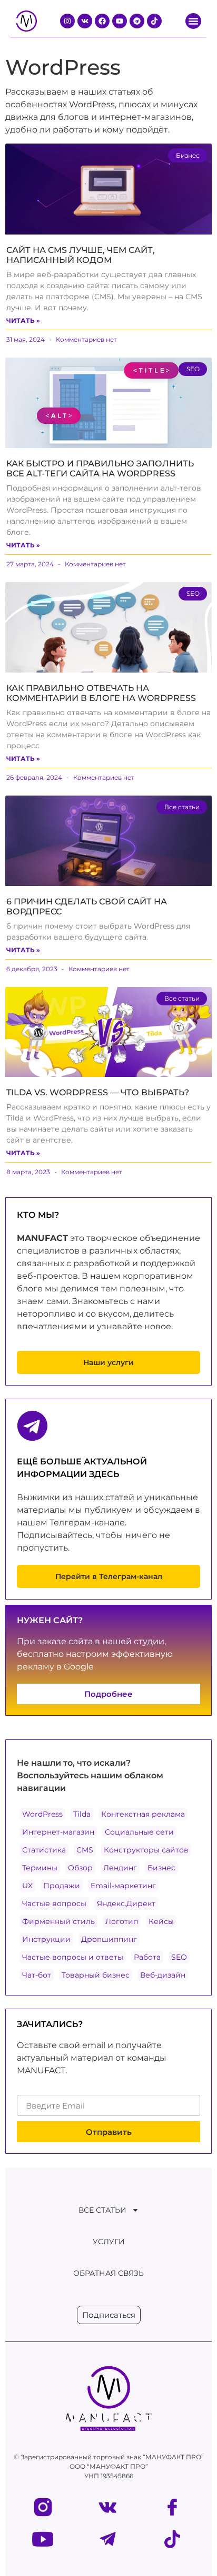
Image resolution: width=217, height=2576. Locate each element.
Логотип (122, 1921)
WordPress (42, 1814)
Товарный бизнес (96, 1975)
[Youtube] (120, 21)
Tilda (82, 1814)
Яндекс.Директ (126, 1903)
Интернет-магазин (58, 1832)
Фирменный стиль (58, 1921)
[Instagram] (67, 21)
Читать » (23, 320)
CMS (85, 1850)
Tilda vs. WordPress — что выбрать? (98, 1092)
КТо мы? (38, 1215)
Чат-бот (37, 1975)
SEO (179, 1957)
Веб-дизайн (163, 1975)
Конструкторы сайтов (146, 1850)
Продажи (62, 1886)
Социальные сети (139, 1832)
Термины (40, 1868)
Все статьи (102, 2210)
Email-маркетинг (123, 1886)
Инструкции (46, 1939)
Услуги (109, 2242)
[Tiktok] (154, 21)
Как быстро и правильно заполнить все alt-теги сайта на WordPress (100, 469)
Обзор (80, 1868)
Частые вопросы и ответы (73, 1957)
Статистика (44, 1850)
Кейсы (161, 1921)
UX (27, 1886)
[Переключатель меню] (193, 21)
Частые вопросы (54, 1903)
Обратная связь (108, 2273)
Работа (147, 1957)
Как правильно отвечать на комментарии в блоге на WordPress (101, 693)
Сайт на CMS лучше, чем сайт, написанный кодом (81, 255)
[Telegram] (137, 21)
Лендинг (120, 1868)
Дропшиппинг (109, 1939)
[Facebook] (102, 21)
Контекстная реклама (143, 1814)
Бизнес (161, 1868)
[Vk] (85, 21)
